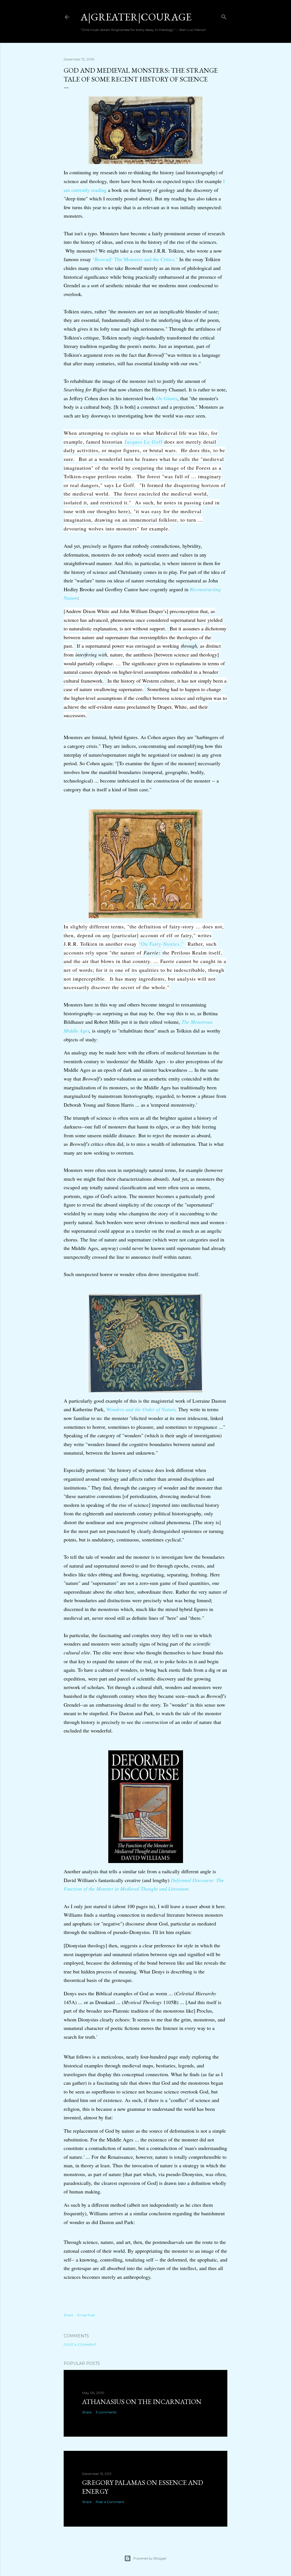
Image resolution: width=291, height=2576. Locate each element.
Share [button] (68, 2315)
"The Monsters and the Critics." (135, 259)
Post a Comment (80, 2345)
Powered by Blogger (150, 2558)
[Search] (224, 16)
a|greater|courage (136, 17)
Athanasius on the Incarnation (142, 2402)
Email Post (86, 2315)
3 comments (106, 2412)
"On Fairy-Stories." (162, 944)
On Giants (167, 398)
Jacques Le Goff (144, 442)
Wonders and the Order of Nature (141, 1409)
